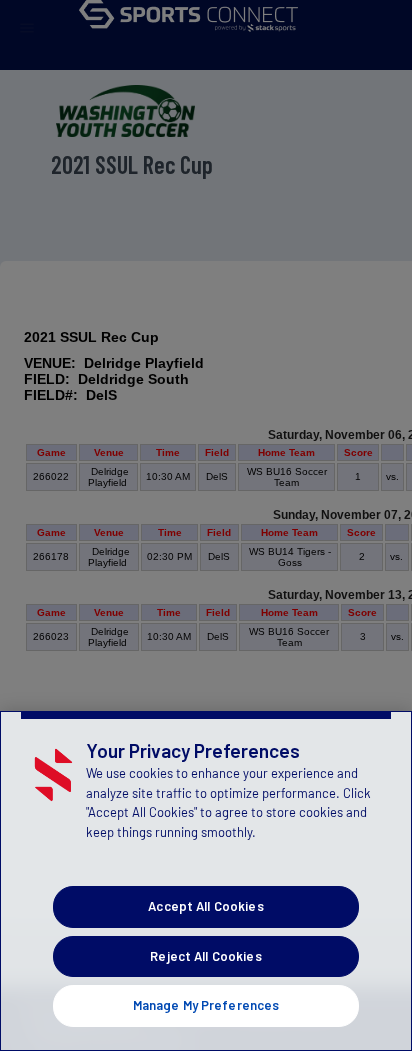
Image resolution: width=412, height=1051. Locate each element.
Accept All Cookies (205, 906)
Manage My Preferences (206, 1005)
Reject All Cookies (205, 956)
